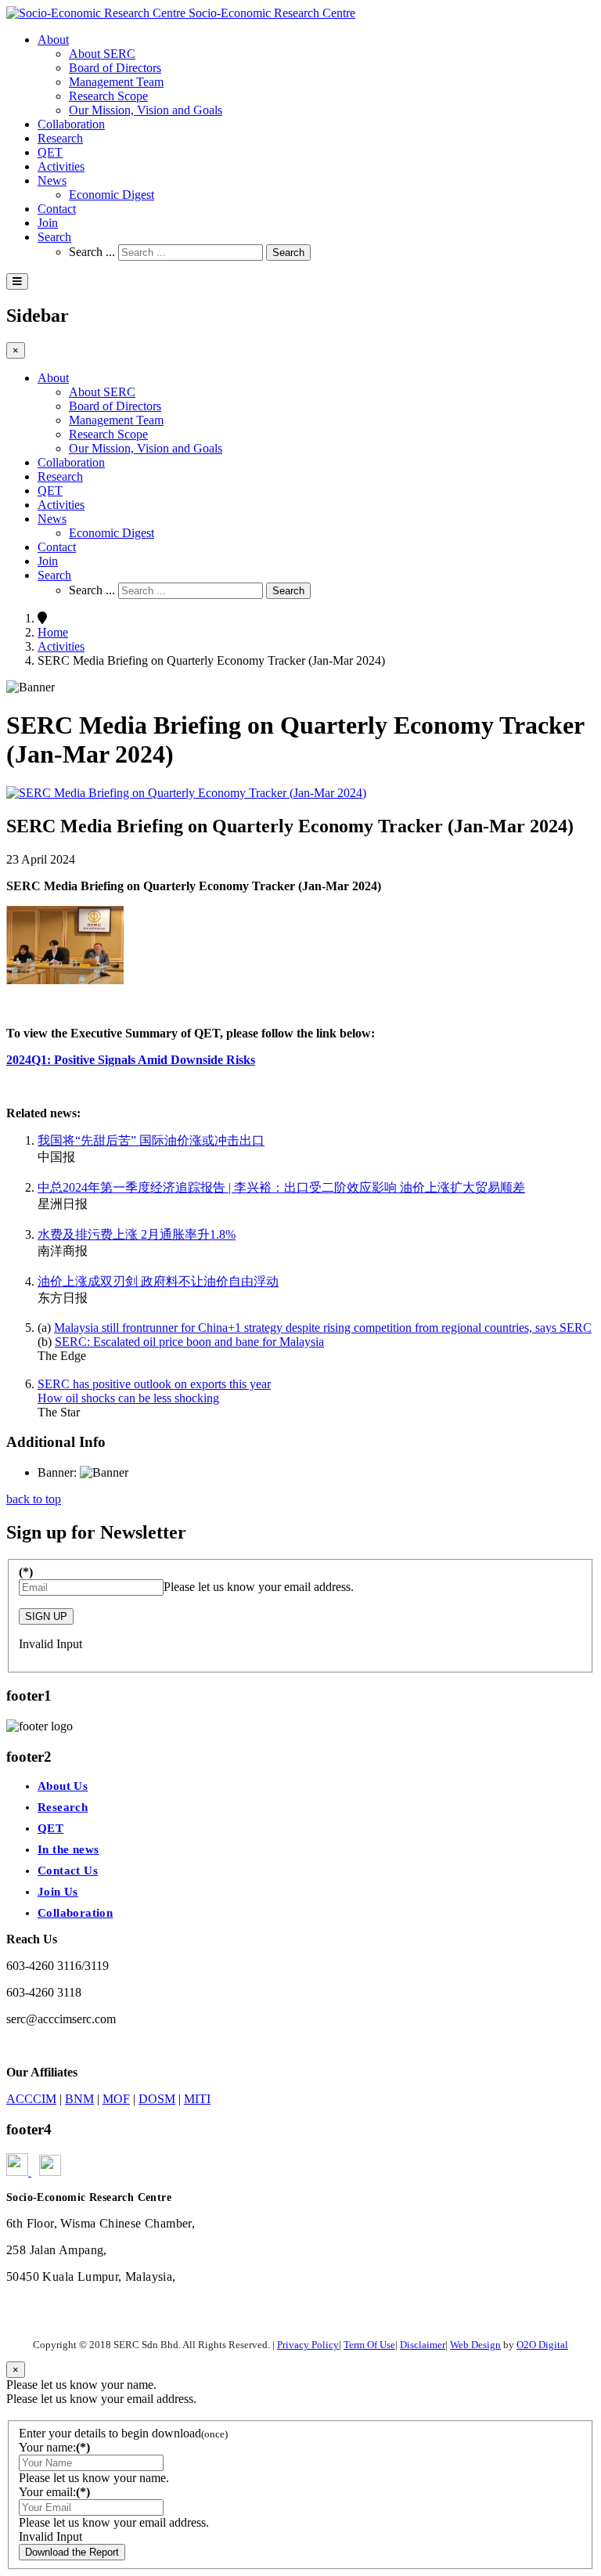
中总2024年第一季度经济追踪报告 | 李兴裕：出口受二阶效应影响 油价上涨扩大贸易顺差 (281, 1187)
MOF (116, 2099)
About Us (63, 1786)
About (53, 40)
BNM (79, 2099)
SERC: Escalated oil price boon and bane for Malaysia (189, 1342)
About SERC (102, 54)
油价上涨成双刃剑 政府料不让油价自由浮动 (158, 1281)
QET (50, 152)
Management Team (116, 82)
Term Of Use (369, 2345)
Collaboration (71, 124)
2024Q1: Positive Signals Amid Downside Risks (131, 1060)
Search (54, 237)
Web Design (475, 2345)
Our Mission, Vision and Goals (146, 110)
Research (60, 138)
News (52, 180)
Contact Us (68, 1871)
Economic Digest (112, 195)
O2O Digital (542, 2345)
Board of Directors (115, 68)
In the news (68, 1849)
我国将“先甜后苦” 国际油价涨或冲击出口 (151, 1140)
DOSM (157, 2099)
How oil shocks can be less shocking (128, 1398)
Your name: (54, 2447)
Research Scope (108, 96)
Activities (61, 166)
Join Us (58, 1892)
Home (53, 632)
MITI (197, 2099)
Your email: (54, 2492)
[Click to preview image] (186, 793)
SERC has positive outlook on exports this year (154, 1384)
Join (48, 223)
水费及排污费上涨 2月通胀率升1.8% (137, 1234)
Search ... (92, 252)
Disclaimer (423, 2345)
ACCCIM (31, 2099)
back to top (34, 1499)
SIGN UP (46, 1616)
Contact (57, 209)
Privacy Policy (308, 2345)
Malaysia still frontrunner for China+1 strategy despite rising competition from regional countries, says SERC (323, 1328)
